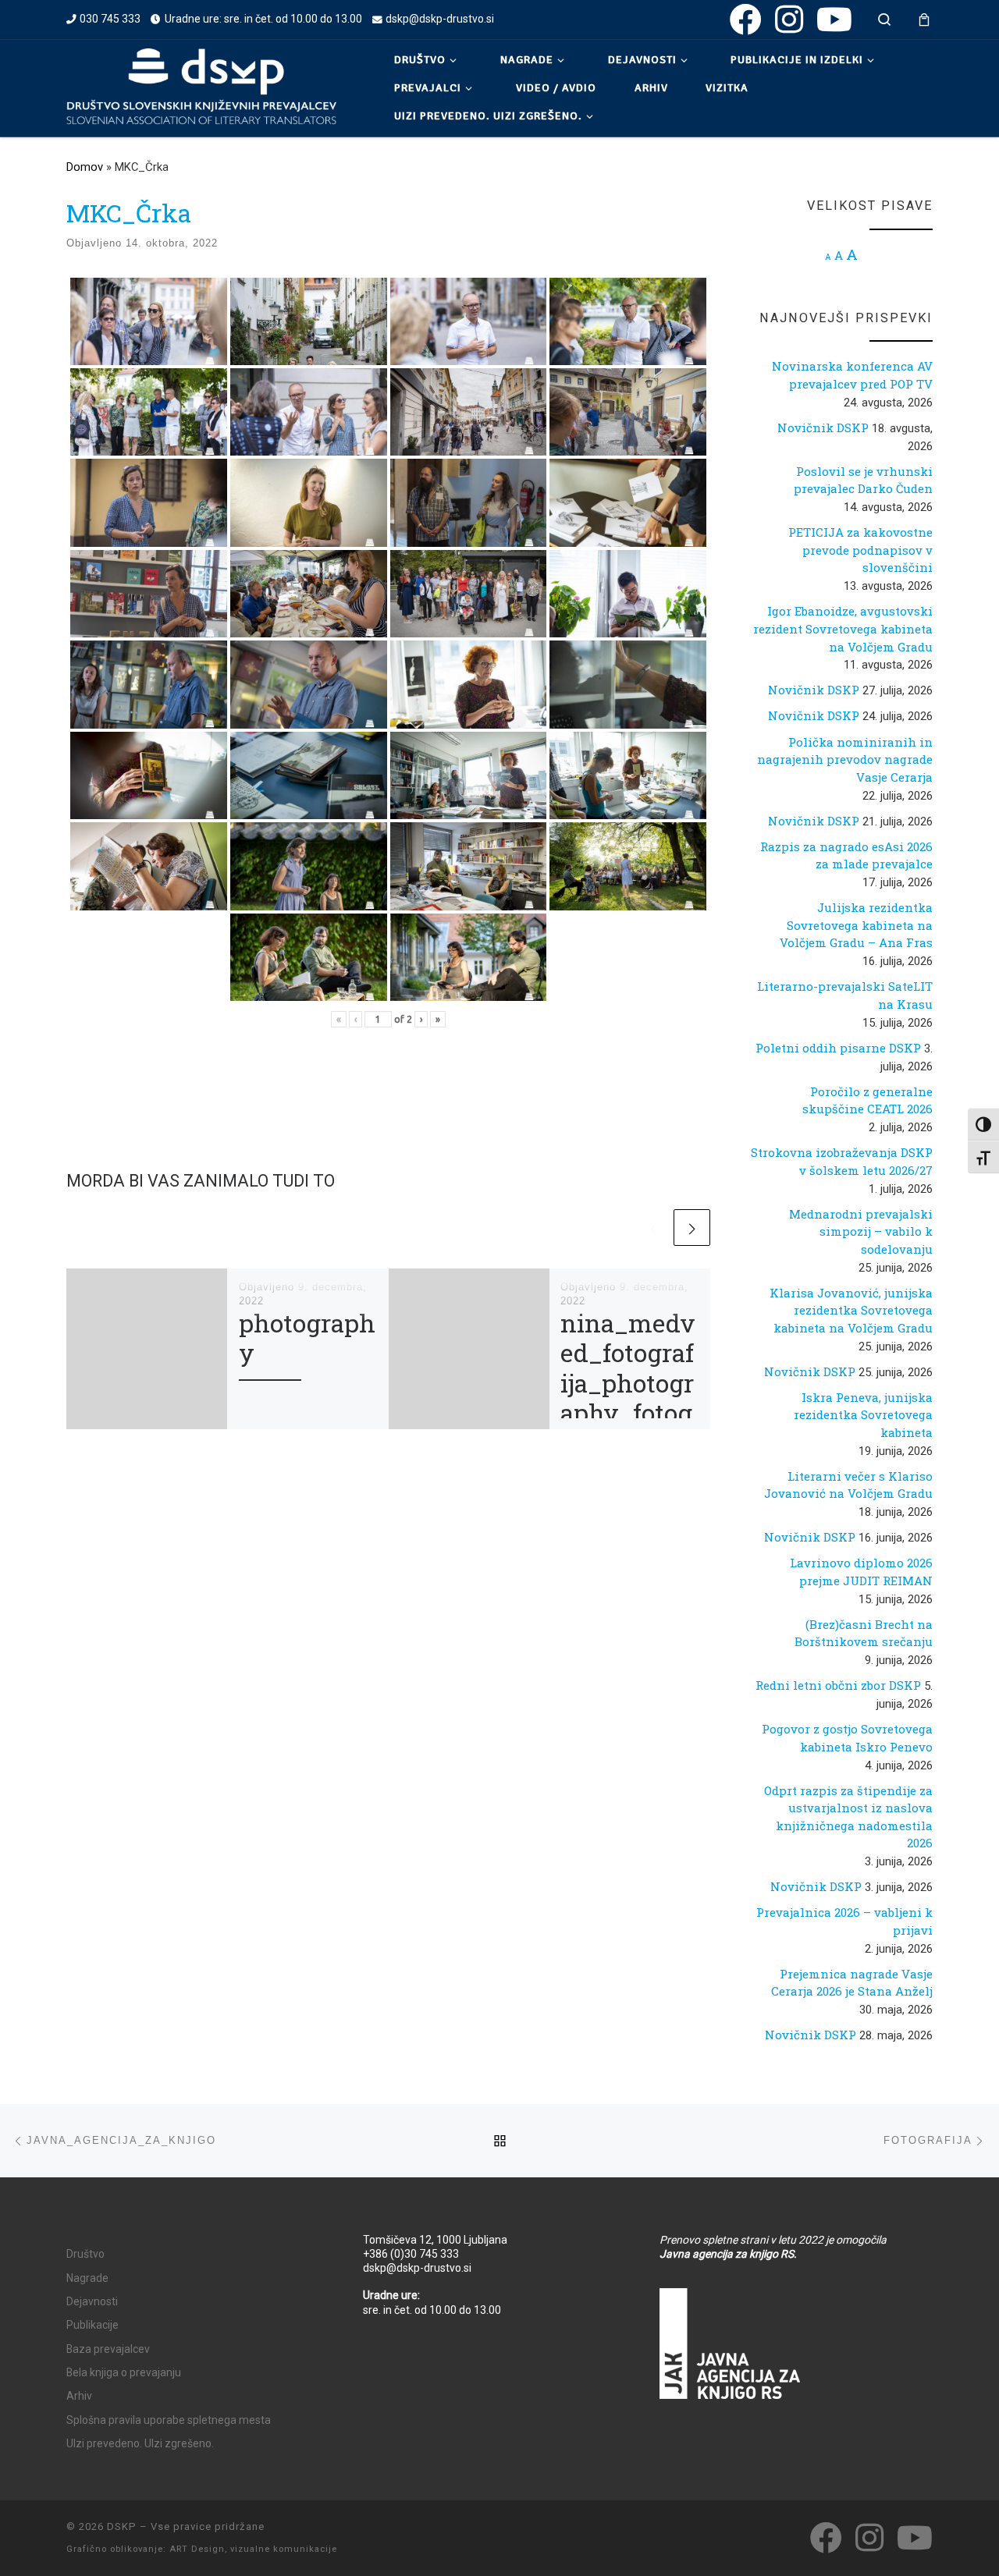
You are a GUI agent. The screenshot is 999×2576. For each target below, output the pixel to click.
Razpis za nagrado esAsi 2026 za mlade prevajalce (846, 855)
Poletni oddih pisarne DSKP (838, 1048)
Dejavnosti (92, 2301)
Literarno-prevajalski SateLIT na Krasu (845, 995)
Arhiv (79, 2396)
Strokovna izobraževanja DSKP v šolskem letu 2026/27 (842, 1161)
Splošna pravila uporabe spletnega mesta (169, 2420)
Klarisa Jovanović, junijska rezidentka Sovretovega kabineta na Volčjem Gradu (851, 1310)
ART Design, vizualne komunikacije (253, 2549)
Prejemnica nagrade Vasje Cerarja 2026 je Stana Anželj (852, 1983)
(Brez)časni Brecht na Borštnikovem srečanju (864, 1633)
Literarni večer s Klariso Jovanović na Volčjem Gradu (848, 1485)
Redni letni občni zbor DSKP (838, 1685)
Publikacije (92, 2325)
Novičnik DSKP (823, 428)
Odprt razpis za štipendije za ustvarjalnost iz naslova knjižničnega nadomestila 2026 (848, 1817)
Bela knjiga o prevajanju (124, 2372)
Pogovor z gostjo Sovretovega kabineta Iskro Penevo (847, 1738)
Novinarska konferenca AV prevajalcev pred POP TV (852, 375)
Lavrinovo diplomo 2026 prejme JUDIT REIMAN (861, 1572)
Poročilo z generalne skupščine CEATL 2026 (867, 1100)
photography (307, 1338)
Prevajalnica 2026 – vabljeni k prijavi (844, 1921)
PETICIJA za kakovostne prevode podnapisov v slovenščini (860, 550)
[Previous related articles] (653, 1228)
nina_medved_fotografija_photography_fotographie (628, 1383)
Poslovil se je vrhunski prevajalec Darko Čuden (863, 480)
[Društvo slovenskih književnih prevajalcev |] (201, 86)
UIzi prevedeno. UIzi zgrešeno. (140, 2443)
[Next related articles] (692, 1228)
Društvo (85, 2254)
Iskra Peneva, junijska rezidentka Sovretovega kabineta (863, 1415)
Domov (85, 167)
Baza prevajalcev (108, 2349)
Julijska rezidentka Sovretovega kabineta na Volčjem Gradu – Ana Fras (856, 925)
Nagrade (87, 2278)
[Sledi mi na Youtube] (834, 19)
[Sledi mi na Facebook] (746, 19)
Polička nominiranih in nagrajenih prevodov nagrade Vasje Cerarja (845, 759)
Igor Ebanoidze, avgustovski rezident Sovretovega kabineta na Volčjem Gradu (843, 628)
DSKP (122, 2526)
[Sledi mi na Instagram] (789, 19)
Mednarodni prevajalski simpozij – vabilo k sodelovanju (861, 1231)
